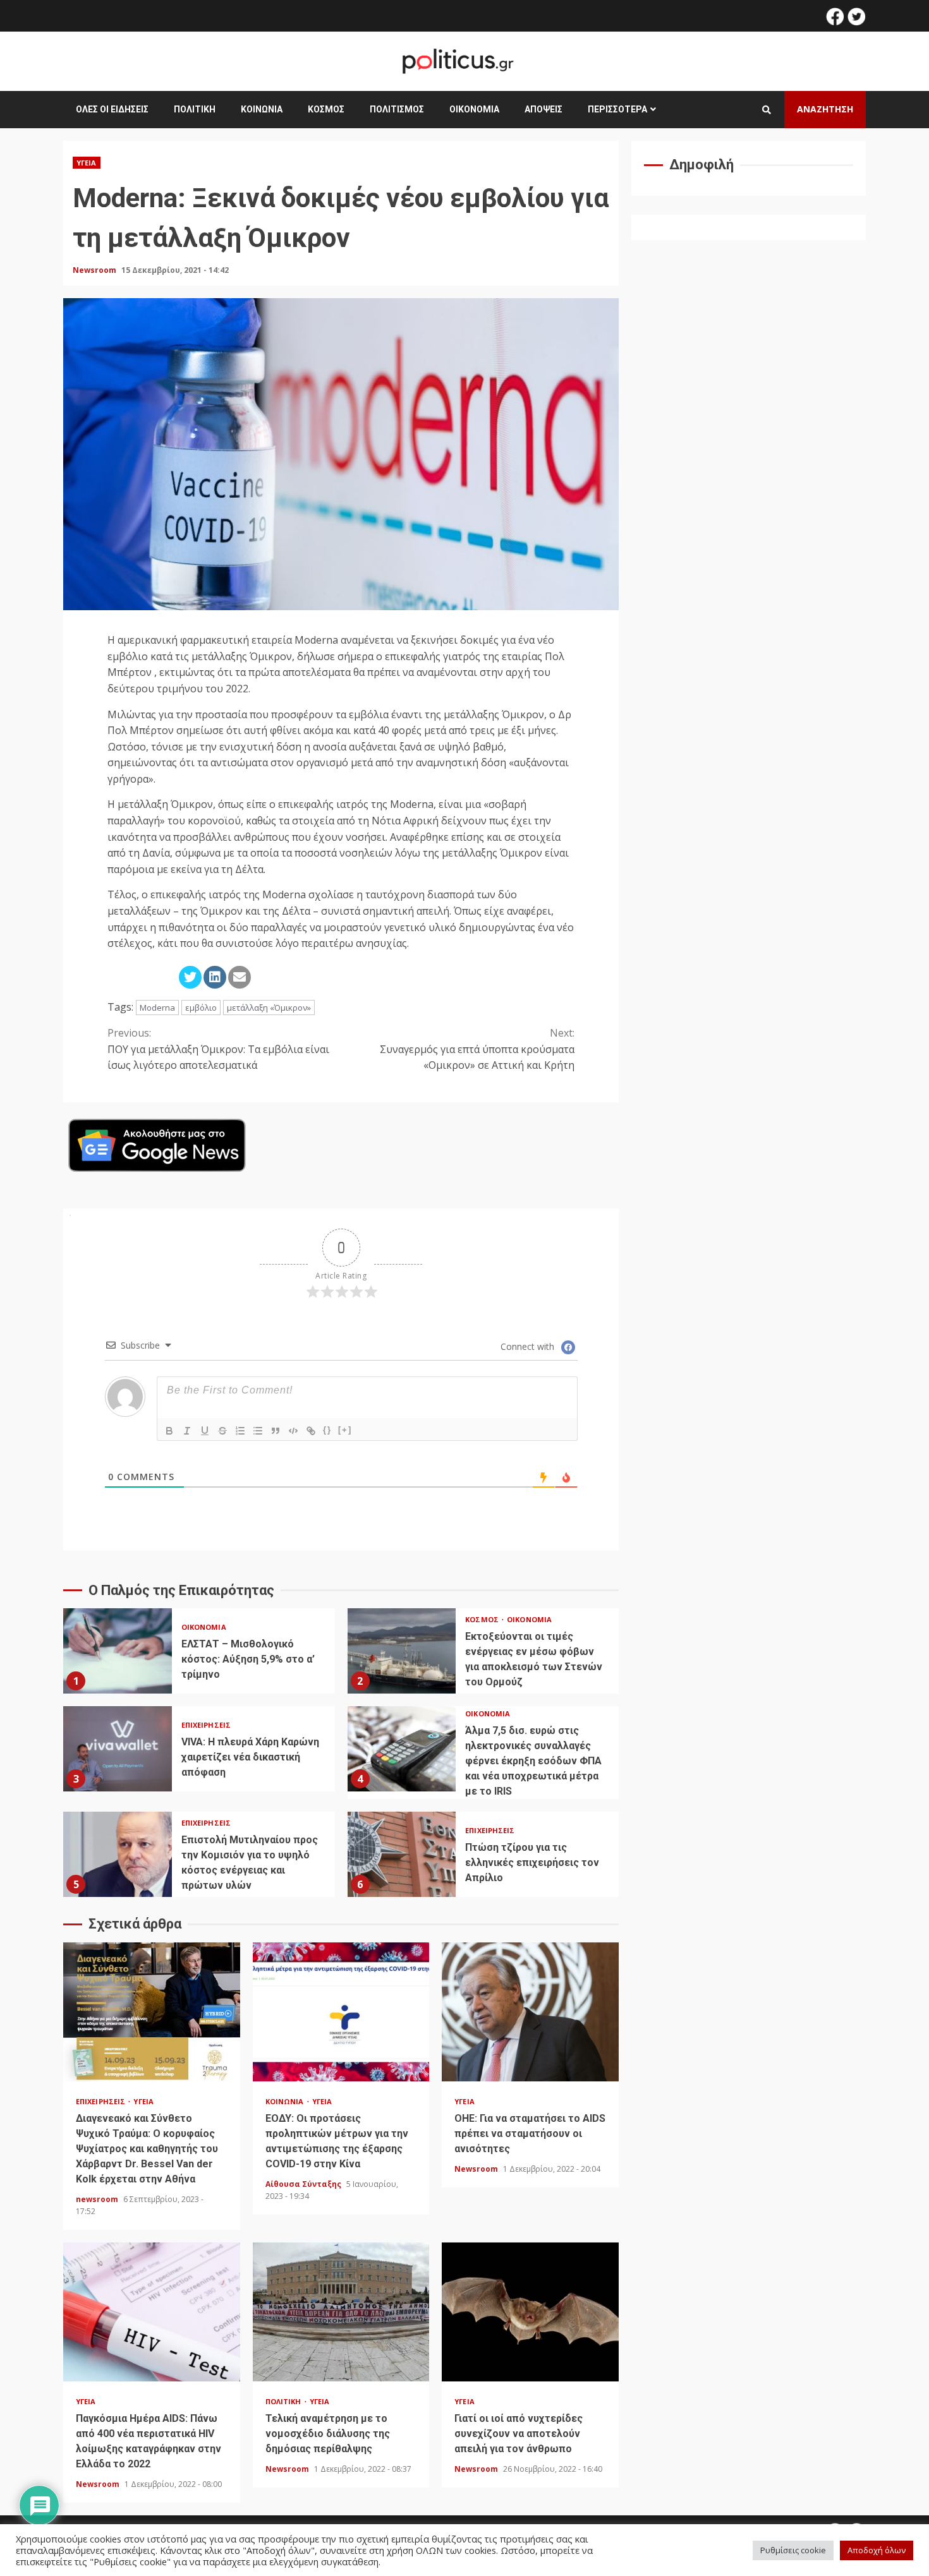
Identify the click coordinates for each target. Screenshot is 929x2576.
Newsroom (95, 270)
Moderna (157, 1008)
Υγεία (87, 163)
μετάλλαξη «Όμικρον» (269, 1008)
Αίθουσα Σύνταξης (304, 2184)
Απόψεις (543, 109)
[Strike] (222, 1431)
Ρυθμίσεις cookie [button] (793, 2550)
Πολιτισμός (397, 109)
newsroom (98, 2199)
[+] (345, 1430)
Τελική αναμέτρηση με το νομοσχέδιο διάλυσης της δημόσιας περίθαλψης (341, 2312)
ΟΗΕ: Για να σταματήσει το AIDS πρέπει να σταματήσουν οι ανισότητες (530, 2012)
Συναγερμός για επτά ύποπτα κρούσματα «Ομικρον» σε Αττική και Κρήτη (477, 1049)
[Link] (311, 1431)
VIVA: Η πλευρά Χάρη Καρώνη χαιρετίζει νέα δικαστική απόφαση (118, 1749)
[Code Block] (293, 1431)
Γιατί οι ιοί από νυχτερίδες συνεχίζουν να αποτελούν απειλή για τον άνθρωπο (530, 2312)
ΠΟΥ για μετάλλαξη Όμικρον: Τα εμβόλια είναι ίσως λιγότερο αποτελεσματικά (218, 1049)
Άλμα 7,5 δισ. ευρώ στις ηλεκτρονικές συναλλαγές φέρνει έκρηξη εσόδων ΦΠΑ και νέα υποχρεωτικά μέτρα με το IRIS (402, 1749)
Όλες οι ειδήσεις (112, 109)
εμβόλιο (201, 1008)
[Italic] (187, 1431)
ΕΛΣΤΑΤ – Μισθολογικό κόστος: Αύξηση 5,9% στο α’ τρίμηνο (118, 1651)
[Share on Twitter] (190, 977)
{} (327, 1430)
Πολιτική (195, 109)
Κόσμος (326, 109)
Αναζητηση (825, 109)
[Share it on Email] (240, 977)
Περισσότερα (617, 109)
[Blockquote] (276, 1431)
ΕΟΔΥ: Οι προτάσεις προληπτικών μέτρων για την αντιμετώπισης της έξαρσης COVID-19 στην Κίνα (341, 2012)
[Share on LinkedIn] (215, 977)
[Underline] (205, 1431)
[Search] (767, 110)
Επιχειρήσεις (206, 1725)
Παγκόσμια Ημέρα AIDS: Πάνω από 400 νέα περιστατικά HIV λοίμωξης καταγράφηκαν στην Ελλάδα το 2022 (152, 2312)
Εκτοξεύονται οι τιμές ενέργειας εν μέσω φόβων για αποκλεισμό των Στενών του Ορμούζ (402, 1651)
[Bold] (169, 1431)
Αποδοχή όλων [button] (877, 2550)
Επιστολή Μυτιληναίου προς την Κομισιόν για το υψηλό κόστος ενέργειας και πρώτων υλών (118, 1854)
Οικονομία (474, 109)
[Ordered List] (240, 1431)
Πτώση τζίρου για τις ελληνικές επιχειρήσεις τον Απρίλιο (402, 1854)
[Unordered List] (258, 1431)
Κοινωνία (262, 109)
